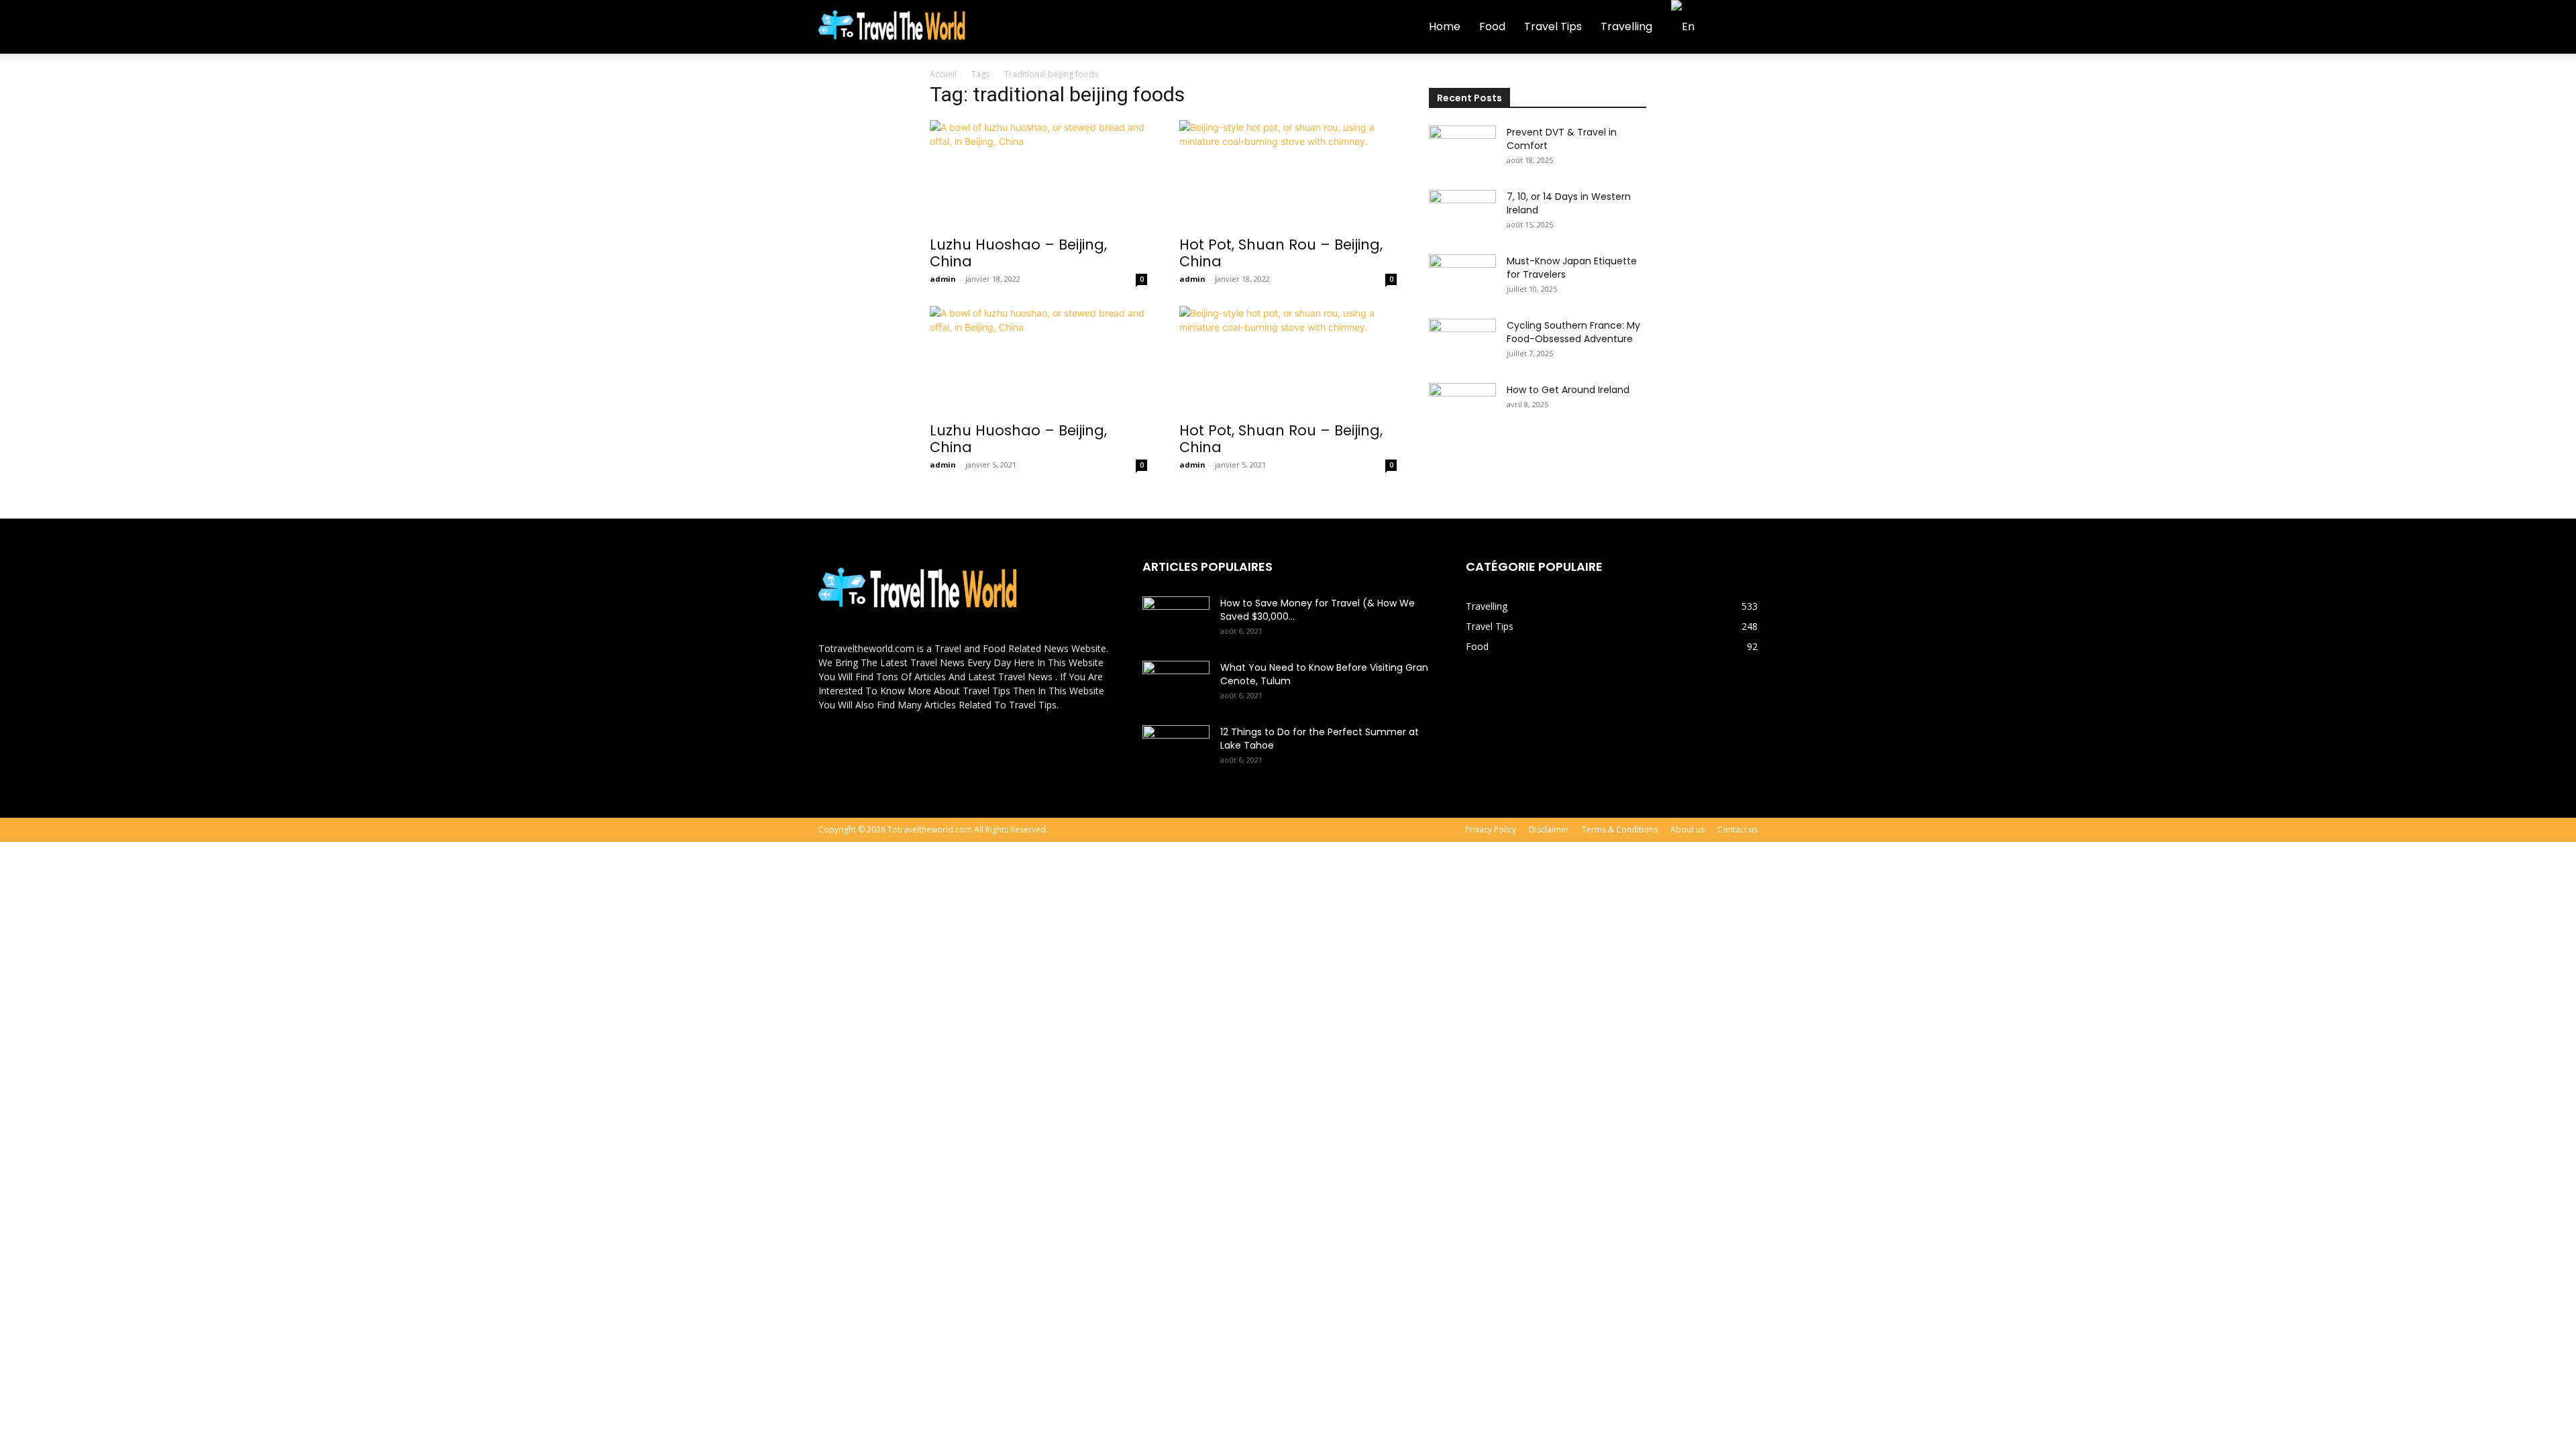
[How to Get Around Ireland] (1462, 407)
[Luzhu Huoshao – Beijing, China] (1038, 174)
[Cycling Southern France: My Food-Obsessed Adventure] (1462, 342)
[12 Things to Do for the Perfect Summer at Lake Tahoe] (1176, 749)
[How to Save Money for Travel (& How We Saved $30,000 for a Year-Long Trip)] (1176, 620)
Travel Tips (1553, 26)
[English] (1688, 26)
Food (1492, 26)
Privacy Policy (1491, 829)
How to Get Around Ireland (1568, 390)
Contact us (1737, 829)
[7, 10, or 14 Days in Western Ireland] (1462, 213)
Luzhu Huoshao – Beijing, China (1018, 253)
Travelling (1626, 26)
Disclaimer (1549, 829)
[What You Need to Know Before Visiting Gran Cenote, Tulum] (1176, 684)
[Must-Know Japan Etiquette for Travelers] (1462, 278)
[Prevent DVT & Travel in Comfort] (1462, 149)
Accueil (943, 74)
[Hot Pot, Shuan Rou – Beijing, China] (1288, 174)
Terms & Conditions (1620, 829)
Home (1445, 26)
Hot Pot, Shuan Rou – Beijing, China (1281, 253)
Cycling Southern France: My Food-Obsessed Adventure (1573, 332)
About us (1687, 829)
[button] (1741, 28)
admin (943, 279)
